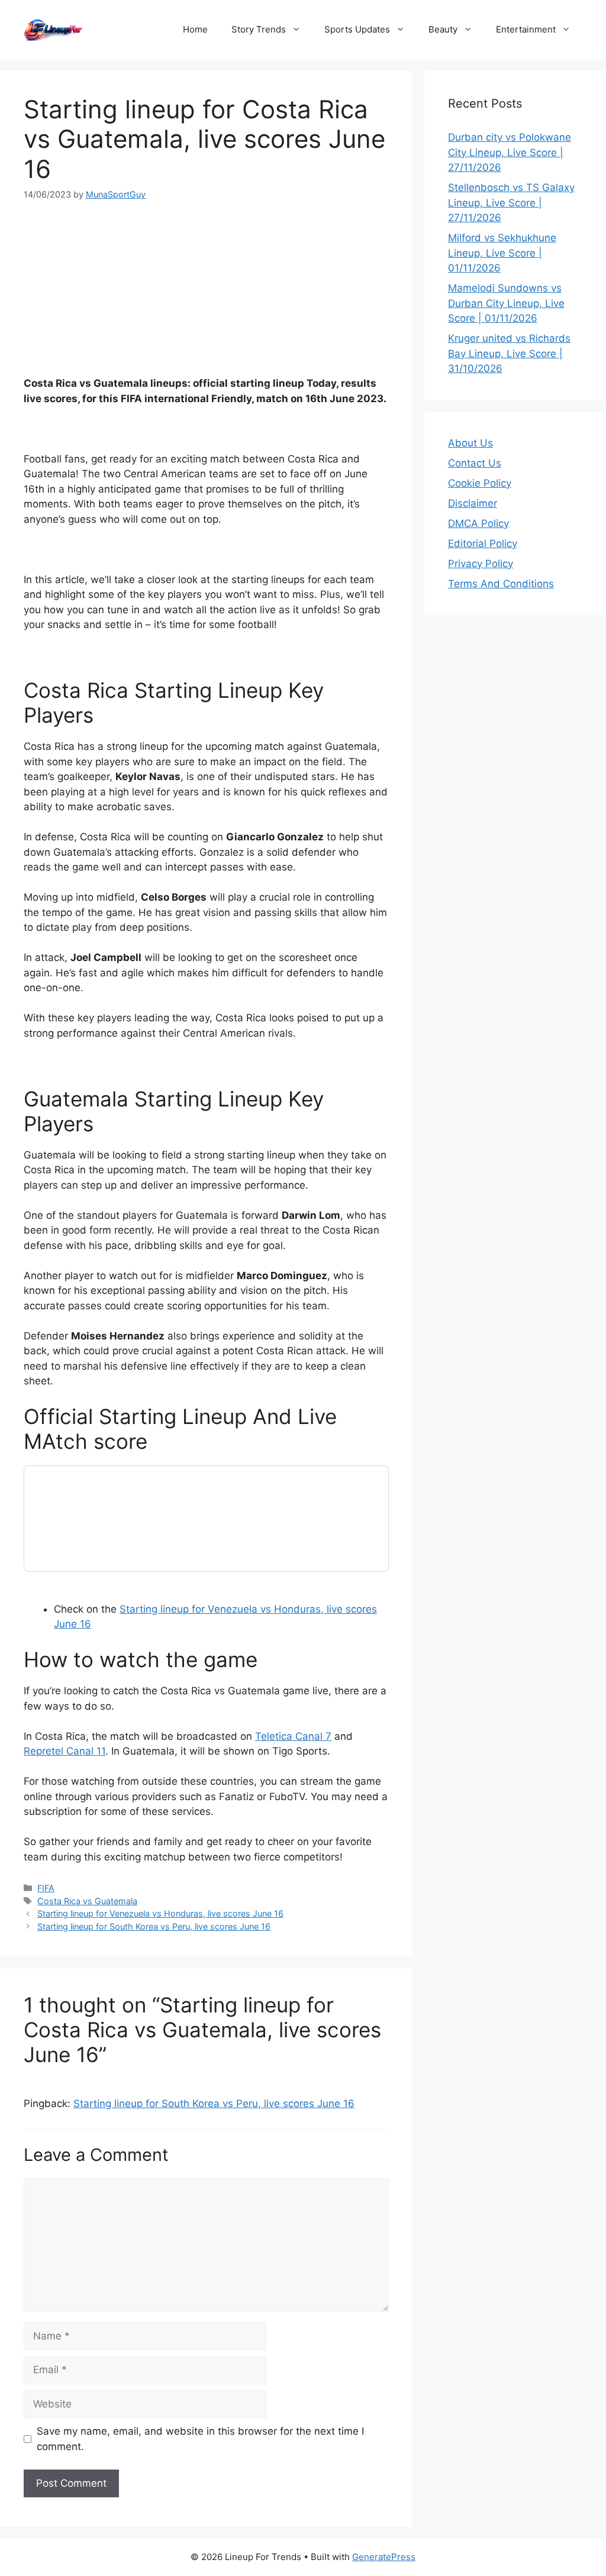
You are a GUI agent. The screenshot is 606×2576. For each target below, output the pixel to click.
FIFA (46, 1888)
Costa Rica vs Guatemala (87, 1901)
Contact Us (475, 463)
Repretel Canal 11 (65, 1751)
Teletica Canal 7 (293, 1736)
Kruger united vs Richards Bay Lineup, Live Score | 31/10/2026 (509, 353)
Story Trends (259, 29)
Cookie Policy (480, 483)
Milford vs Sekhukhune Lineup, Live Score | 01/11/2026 (502, 253)
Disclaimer (473, 503)
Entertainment (526, 29)
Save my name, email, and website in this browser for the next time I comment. (200, 2439)
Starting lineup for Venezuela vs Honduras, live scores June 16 (160, 1913)
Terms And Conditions (501, 584)
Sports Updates (357, 29)
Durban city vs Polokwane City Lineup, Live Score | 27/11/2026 (510, 152)
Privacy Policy (481, 564)
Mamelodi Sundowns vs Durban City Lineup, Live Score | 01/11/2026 (506, 303)
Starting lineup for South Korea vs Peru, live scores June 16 (154, 1926)
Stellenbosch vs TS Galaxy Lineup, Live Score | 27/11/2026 (511, 203)
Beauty (443, 29)
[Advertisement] (206, 289)
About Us (470, 443)
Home (195, 29)
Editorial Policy (483, 543)
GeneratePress (384, 2557)
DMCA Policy (478, 523)
